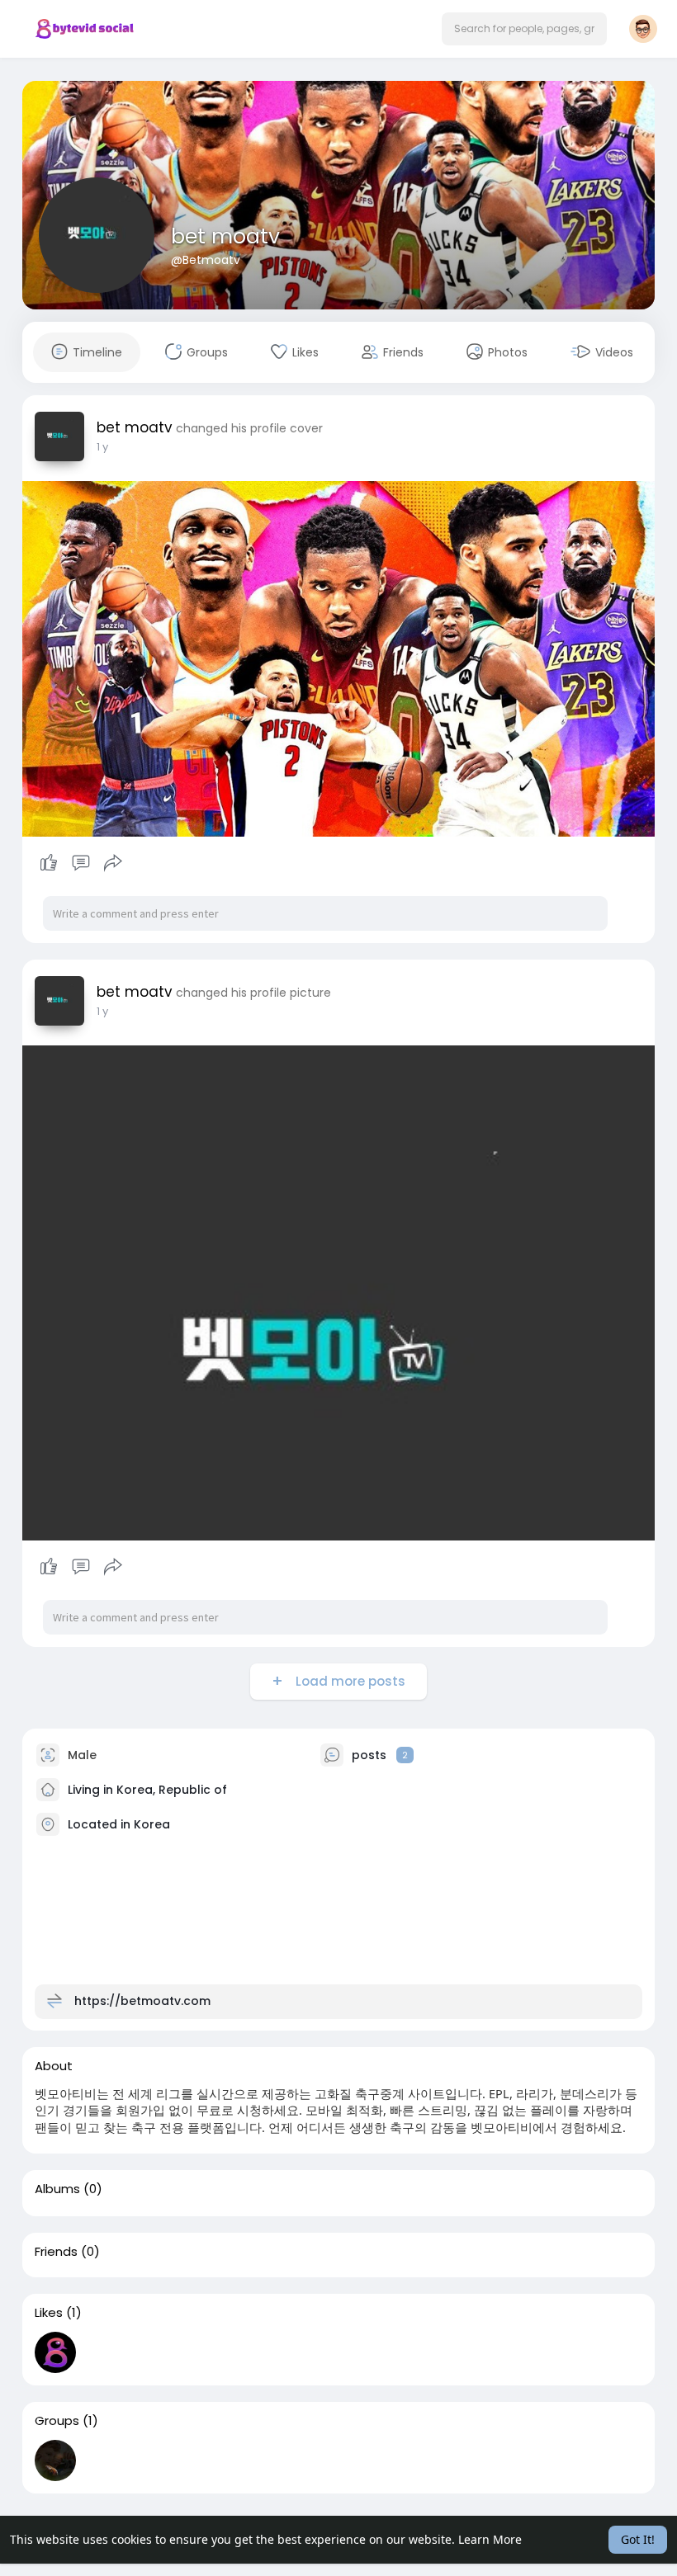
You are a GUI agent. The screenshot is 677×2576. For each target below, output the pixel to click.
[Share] (113, 863)
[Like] (80, 863)
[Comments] (81, 863)
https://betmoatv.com (142, 2000)
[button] (524, 29)
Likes (49, 2313)
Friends (56, 2252)
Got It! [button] (638, 2539)
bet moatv (225, 236)
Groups (57, 2421)
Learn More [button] (490, 2539)
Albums (57, 2189)
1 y (102, 447)
